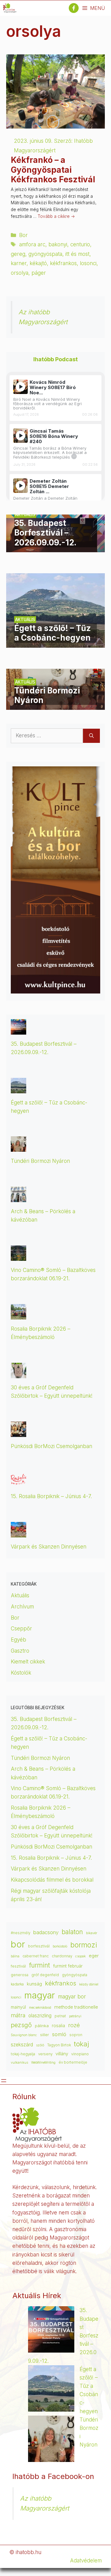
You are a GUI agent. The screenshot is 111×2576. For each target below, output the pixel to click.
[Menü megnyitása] (4, 2081)
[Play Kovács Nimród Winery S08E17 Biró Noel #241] (21, 387)
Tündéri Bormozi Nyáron (40, 1161)
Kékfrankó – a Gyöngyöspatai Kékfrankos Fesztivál (53, 169)
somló (59, 2034)
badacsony (46, 1932)
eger (94, 1956)
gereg (18, 254)
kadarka (17, 1984)
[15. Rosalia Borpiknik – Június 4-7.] (18, 1483)
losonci (88, 263)
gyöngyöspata (45, 254)
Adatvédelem (86, 2561)
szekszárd (22, 2045)
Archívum (22, 1607)
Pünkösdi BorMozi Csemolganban (51, 1446)
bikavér (92, 1933)
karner (19, 263)
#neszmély (21, 1933)
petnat (60, 2016)
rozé (74, 2025)
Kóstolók (21, 1673)
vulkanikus (19, 2063)
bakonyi (58, 244)
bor (18, 1944)
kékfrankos (63, 263)
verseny (45, 2054)
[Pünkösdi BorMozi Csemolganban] (18, 1432)
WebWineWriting (43, 2063)
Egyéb (18, 1640)
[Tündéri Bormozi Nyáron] (55, 705)
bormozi (84, 1945)
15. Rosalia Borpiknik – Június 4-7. (51, 1496)
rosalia (58, 2026)
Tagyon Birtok (59, 2045)
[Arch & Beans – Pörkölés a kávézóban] (18, 1198)
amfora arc (32, 244)
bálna (15, 1956)
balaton (72, 1932)
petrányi (75, 2016)
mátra (18, 2015)
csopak (80, 1956)
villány (62, 2054)
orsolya (20, 273)
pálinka (42, 2026)
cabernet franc (36, 1956)
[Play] (21, 387)
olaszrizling (40, 2016)
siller (45, 2035)
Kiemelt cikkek (28, 1662)
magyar (40, 1995)
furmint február (68, 1966)
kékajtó (38, 263)
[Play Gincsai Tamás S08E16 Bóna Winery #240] (21, 436)
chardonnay (62, 1956)
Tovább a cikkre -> (56, 216)
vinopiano (80, 2054)
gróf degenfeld (45, 1975)
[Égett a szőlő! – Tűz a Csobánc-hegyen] (55, 643)
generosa (20, 1975)
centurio (80, 244)
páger (39, 273)
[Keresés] (91, 736)
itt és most (77, 254)
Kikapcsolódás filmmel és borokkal (52, 1880)
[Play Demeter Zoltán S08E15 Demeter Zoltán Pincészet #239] (21, 486)
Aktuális (20, 1595)
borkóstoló (60, 1946)
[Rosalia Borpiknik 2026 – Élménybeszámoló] (18, 1315)
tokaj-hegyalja (23, 2054)
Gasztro (20, 1651)
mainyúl (18, 2007)
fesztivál (18, 1966)
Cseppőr (21, 1629)
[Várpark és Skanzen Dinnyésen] (18, 1533)
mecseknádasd (40, 2008)
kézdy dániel (89, 1984)
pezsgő (21, 2025)
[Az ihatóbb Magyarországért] (10, 8)
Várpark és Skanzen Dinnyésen (49, 1547)
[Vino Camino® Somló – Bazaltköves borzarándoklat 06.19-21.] (18, 1256)
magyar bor (72, 1996)
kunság (34, 1984)
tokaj (82, 2044)
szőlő (40, 2045)
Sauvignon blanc (24, 2035)
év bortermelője (73, 2062)
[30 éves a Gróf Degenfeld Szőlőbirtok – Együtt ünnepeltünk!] (18, 1374)
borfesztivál (39, 1946)
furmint (39, 1965)
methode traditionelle (76, 2007)
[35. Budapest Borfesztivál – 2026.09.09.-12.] (55, 548)
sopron (76, 2035)
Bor (23, 235)
